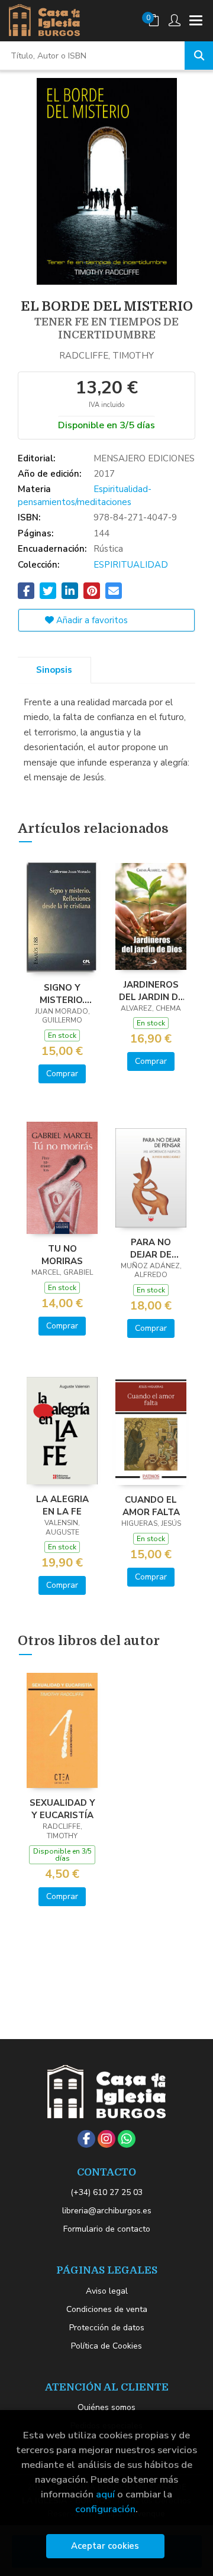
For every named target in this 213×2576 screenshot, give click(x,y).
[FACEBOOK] (86, 2139)
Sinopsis (54, 670)
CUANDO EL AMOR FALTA (151, 1506)
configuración (105, 2509)
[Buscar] (199, 56)
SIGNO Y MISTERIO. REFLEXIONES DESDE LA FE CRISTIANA (62, 994)
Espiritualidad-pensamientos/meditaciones (85, 495)
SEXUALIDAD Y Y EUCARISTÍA (62, 1809)
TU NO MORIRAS (62, 1255)
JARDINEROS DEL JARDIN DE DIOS (151, 991)
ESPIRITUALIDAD (131, 565)
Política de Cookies (106, 2346)
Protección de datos (107, 2328)
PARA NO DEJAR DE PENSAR (151, 1248)
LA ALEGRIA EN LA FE (62, 1505)
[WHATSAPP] (127, 2139)
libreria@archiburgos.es (107, 2211)
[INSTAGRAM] (106, 2139)
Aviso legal (107, 2291)
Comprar (62, 1074)
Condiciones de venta (107, 2309)
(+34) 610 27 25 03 (106, 2192)
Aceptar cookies (105, 2546)
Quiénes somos (106, 2407)
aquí (105, 2494)
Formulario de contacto (107, 2229)
